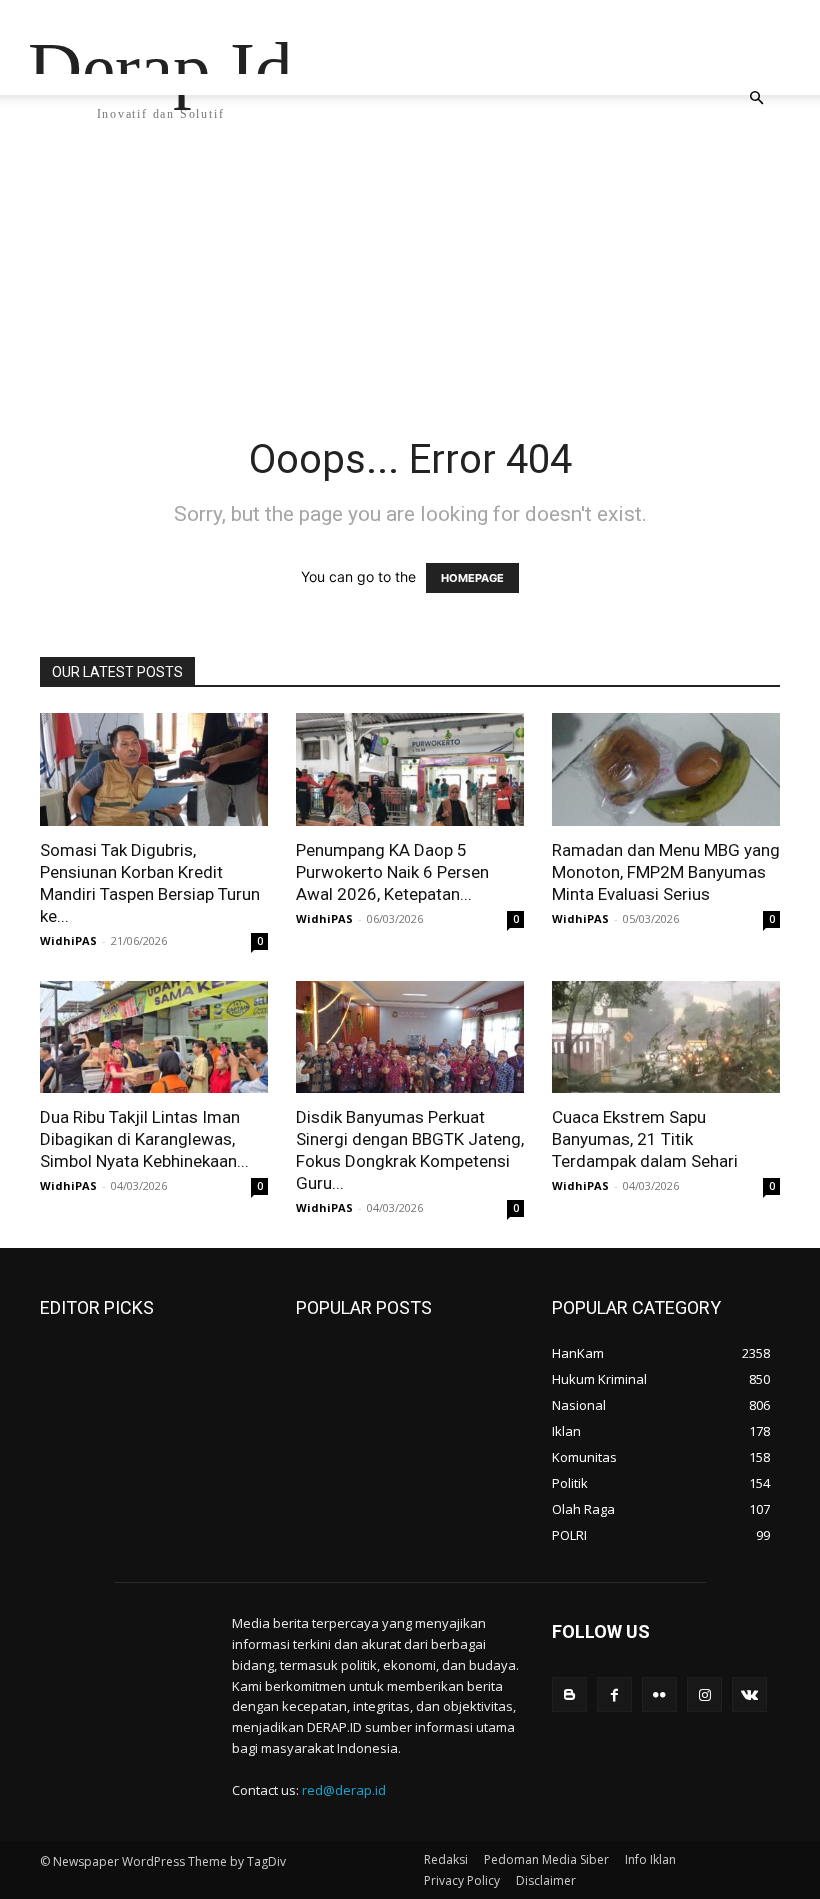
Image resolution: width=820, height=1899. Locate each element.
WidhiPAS (68, 940)
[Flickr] (659, 1694)
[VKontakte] (749, 1694)
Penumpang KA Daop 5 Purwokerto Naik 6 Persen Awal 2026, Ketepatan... (392, 872)
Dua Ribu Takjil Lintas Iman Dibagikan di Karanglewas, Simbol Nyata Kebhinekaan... (144, 1139)
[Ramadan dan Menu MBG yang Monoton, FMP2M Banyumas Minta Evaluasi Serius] (666, 769)
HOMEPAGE (472, 578)
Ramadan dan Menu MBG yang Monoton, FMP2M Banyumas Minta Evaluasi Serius (666, 872)
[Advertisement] (410, 285)
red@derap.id (344, 1790)
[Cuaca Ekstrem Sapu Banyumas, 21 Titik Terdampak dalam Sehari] (666, 1037)
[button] (756, 98)
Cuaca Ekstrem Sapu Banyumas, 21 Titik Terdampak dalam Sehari (645, 1139)
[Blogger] (569, 1694)
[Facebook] (614, 1694)
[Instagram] (704, 1694)
